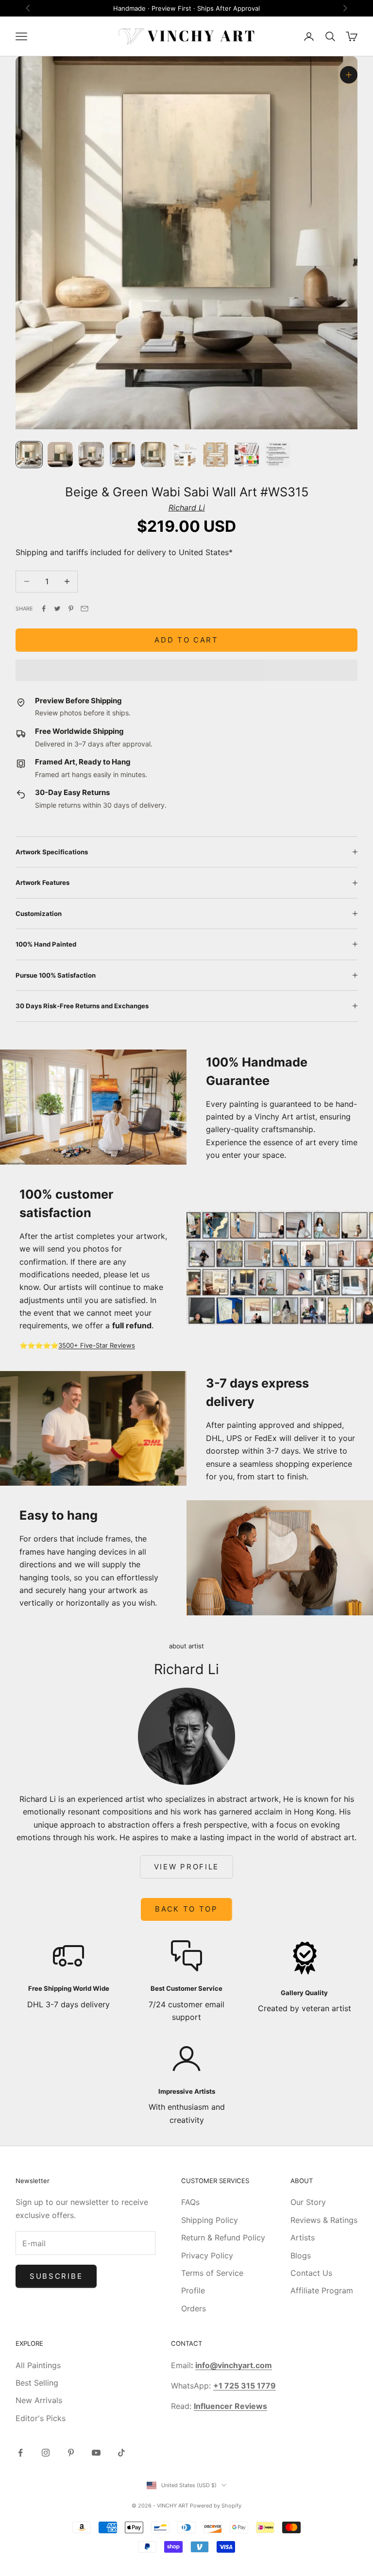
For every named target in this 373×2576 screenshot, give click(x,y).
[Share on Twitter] (57, 609)
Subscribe (56, 2276)
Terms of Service (212, 2273)
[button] (186, 670)
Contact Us (311, 2273)
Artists (303, 2237)
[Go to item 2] (60, 455)
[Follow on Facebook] (20, 2453)
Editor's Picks (41, 2418)
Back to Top (186, 1909)
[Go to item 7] (216, 455)
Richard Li (187, 508)
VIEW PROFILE (186, 1867)
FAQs (190, 2202)
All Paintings (38, 2365)
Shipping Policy (210, 2220)
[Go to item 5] (153, 455)
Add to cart (186, 640)
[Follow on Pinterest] (71, 2453)
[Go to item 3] (91, 455)
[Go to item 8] (247, 455)
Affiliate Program (322, 2290)
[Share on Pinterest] (71, 609)
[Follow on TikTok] (121, 2453)
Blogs (301, 2255)
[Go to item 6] (185, 455)
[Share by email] (85, 609)
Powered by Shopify (216, 2506)
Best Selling (37, 2383)
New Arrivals (39, 2400)
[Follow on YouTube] (96, 2453)
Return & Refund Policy (223, 2237)
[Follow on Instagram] (46, 2453)
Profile (193, 2290)
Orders (194, 2308)
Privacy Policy (207, 2255)
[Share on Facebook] (44, 609)
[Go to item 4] (122, 455)
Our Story (308, 2202)
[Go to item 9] (278, 455)
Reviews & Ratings (324, 2220)
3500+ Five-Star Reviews (97, 1345)
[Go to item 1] (29, 455)
